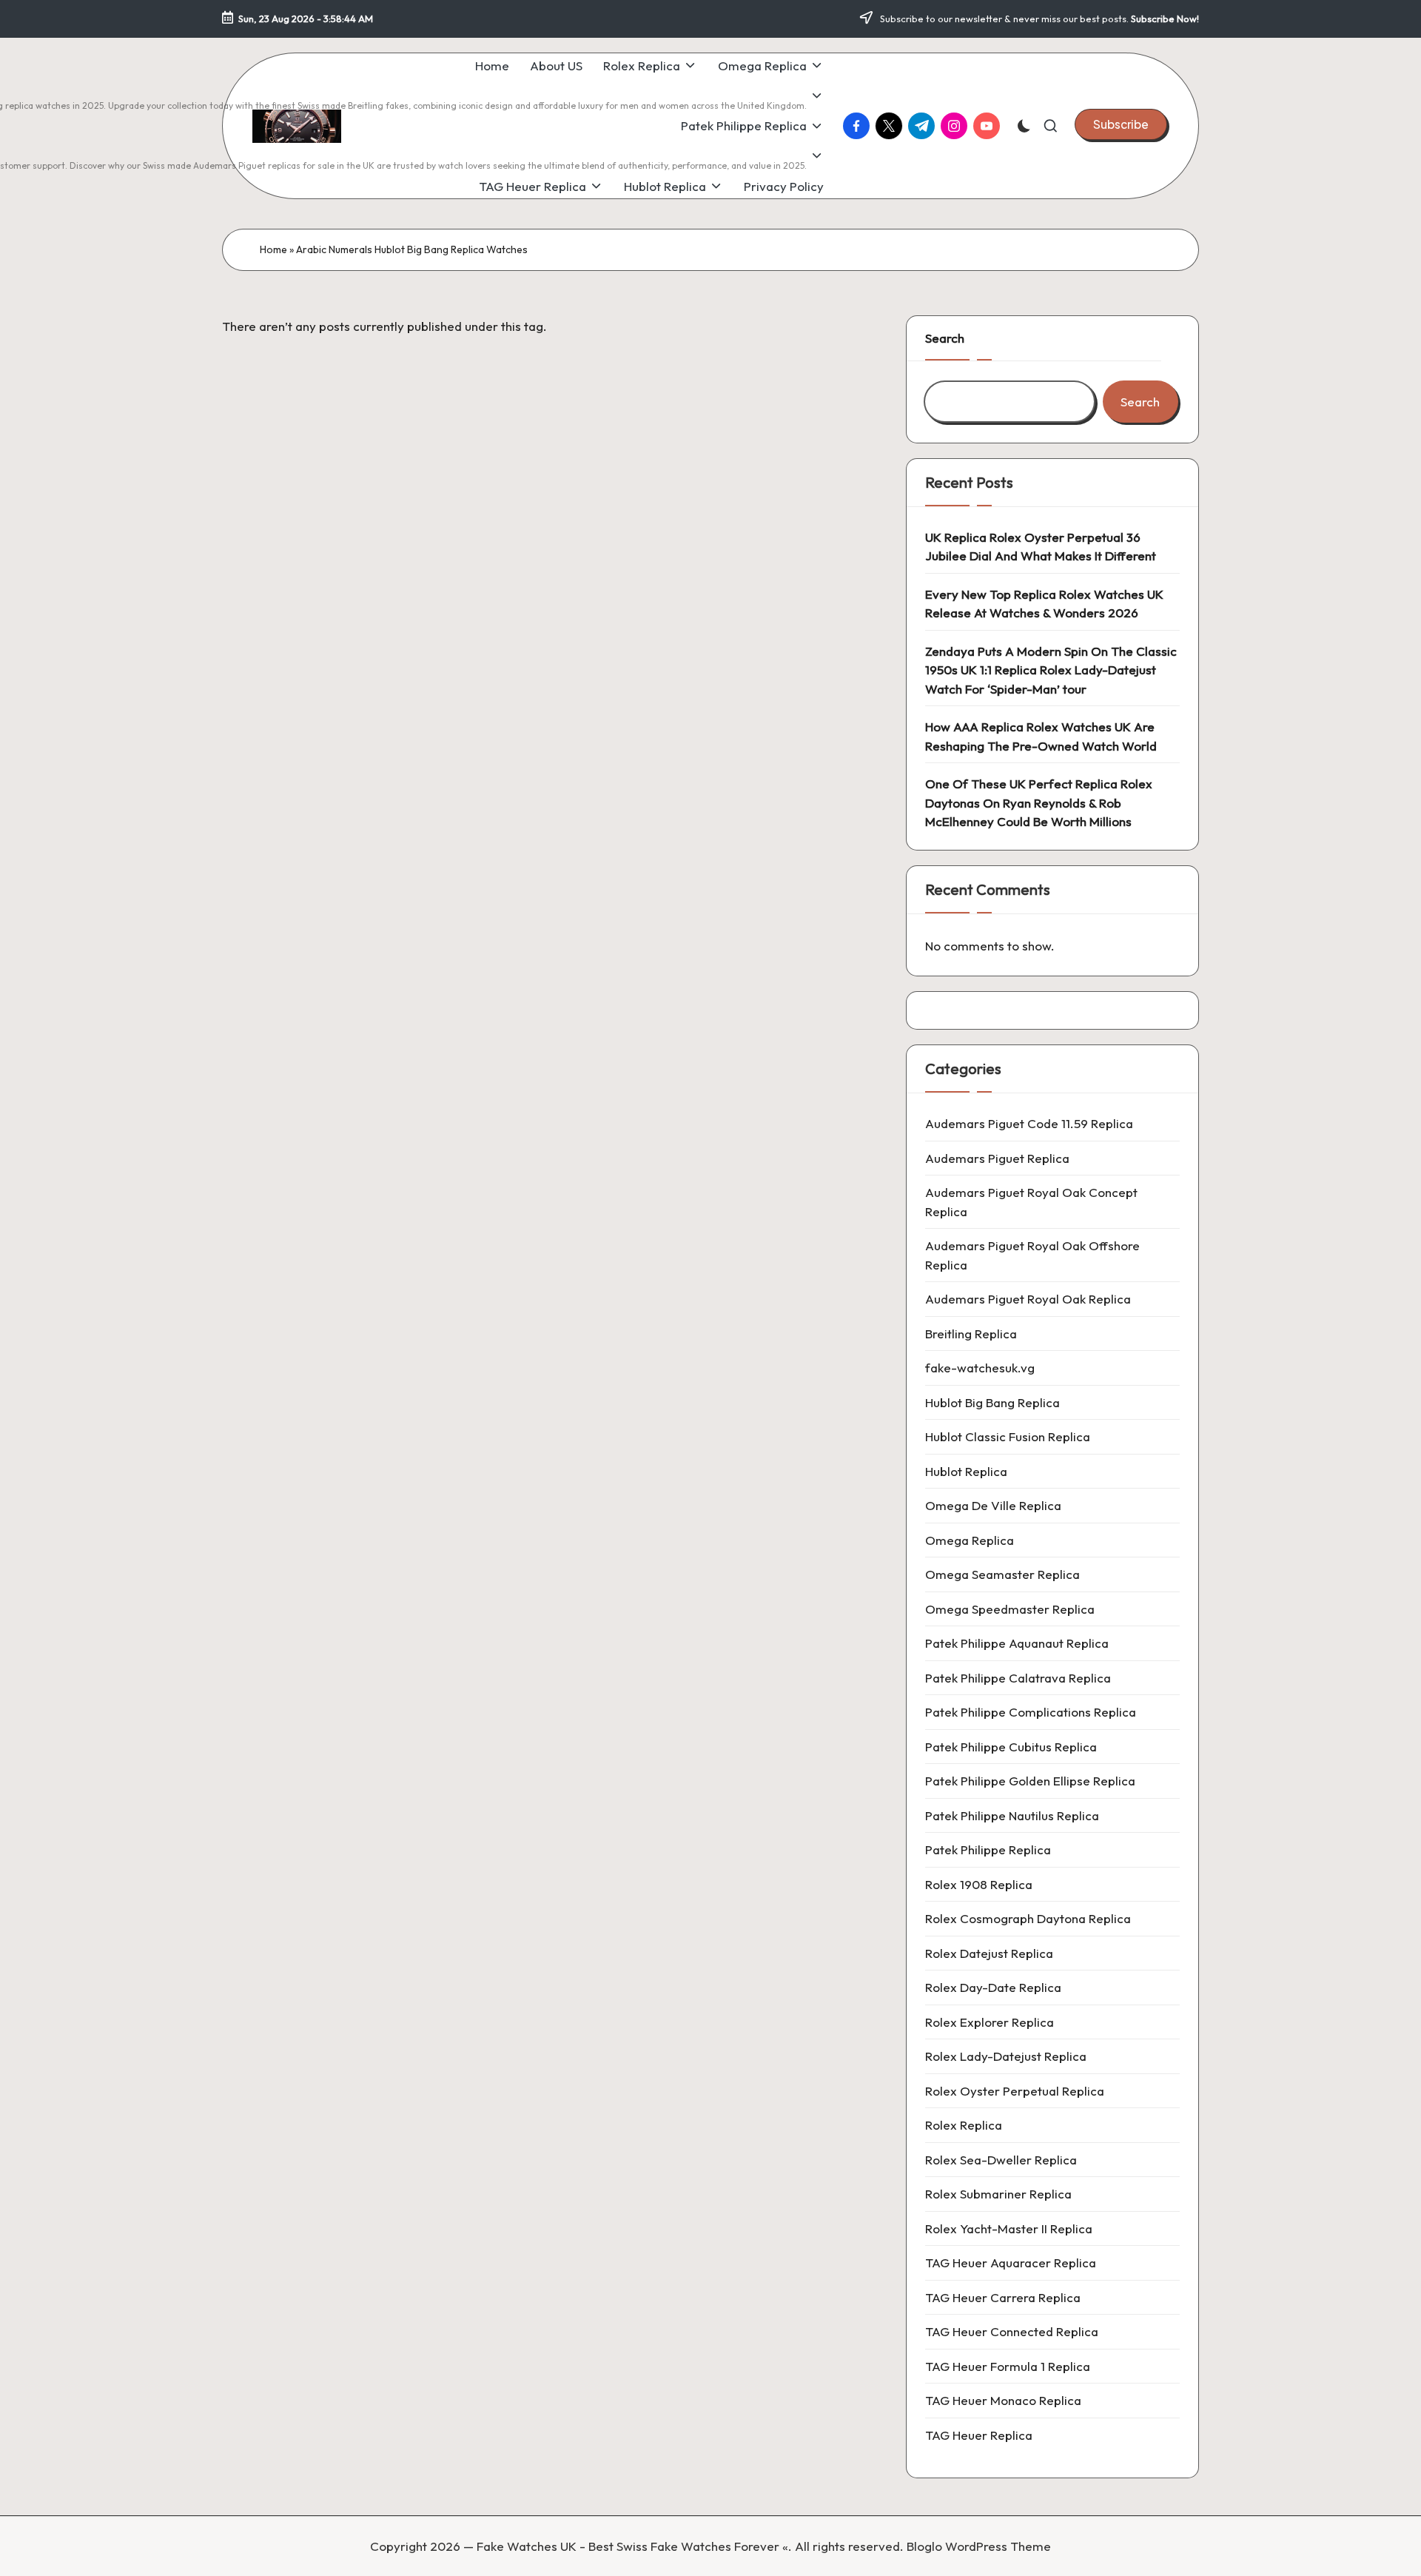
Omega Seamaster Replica (1002, 1574)
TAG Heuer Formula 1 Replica (1008, 2366)
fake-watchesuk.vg (980, 1368)
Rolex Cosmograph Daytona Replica (1028, 1918)
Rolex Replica (964, 2125)
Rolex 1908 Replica (979, 1884)
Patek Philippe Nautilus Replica (1012, 1815)
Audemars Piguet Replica (997, 1158)
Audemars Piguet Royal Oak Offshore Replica (1032, 1255)
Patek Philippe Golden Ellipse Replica (1030, 1781)
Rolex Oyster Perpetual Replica (1015, 2091)
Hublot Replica (966, 1471)
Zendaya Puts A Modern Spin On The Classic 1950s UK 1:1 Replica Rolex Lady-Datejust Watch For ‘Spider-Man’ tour (1051, 670)
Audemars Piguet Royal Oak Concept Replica (1031, 1202)
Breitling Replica (971, 1334)
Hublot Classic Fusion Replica (1008, 1436)
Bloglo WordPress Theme (979, 2546)
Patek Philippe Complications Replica (1031, 1712)
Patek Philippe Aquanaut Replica (1017, 1643)
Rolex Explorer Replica (990, 2022)
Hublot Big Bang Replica (992, 1402)
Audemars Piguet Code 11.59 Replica (1029, 1123)
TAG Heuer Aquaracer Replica (1011, 2263)
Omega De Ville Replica (993, 1505)
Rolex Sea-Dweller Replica (1001, 2160)
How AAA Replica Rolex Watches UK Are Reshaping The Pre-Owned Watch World (1041, 736)
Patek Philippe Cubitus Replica (1011, 1747)
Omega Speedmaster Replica (1010, 1609)
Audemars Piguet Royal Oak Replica (1028, 1299)
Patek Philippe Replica (988, 1849)
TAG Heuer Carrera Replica (1003, 2297)
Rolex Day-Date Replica (993, 1987)
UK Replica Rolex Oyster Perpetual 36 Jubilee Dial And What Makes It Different (1041, 547)
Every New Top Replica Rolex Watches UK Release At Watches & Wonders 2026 (1044, 604)
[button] (1121, 124)
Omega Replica (970, 1540)
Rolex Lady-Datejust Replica (1006, 2056)
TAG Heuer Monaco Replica (1003, 2400)
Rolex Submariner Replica (998, 2194)
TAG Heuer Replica (979, 2435)
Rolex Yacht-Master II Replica (1009, 2228)
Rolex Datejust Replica (989, 1953)
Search (945, 338)
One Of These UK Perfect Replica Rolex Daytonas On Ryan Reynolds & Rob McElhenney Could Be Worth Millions (1039, 802)
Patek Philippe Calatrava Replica (1018, 1678)
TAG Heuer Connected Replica (1012, 2331)
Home (273, 249)
